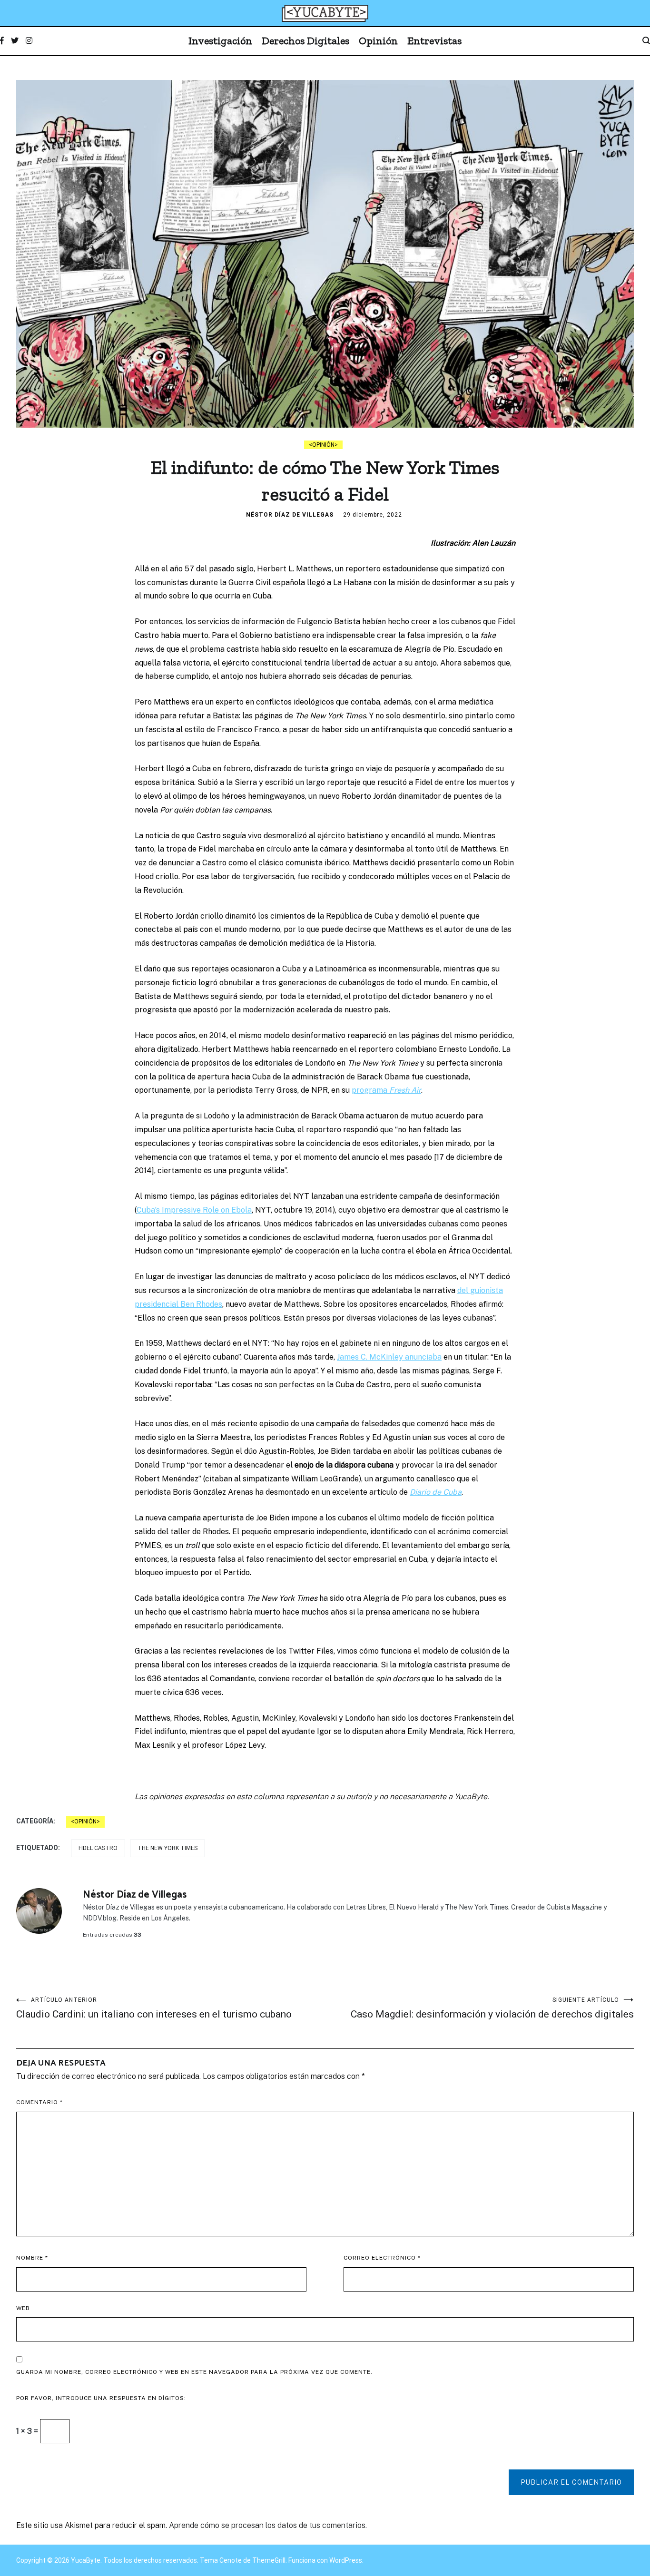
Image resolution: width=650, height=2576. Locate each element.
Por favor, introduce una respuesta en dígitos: (101, 2398)
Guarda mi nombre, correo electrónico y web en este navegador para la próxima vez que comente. (194, 2372)
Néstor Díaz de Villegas (290, 515)
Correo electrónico (382, 2258)
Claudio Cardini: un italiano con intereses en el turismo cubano (154, 2008)
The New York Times (167, 1848)
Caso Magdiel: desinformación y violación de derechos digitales (492, 2008)
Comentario (39, 2102)
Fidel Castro (98, 1848)
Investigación (220, 41)
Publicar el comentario (571, 2482)
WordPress (346, 2560)
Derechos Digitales (305, 41)
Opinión (378, 41)
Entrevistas (434, 41)
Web (23, 2308)
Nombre (32, 2258)
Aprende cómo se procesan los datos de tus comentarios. (268, 2525)
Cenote (231, 2560)
